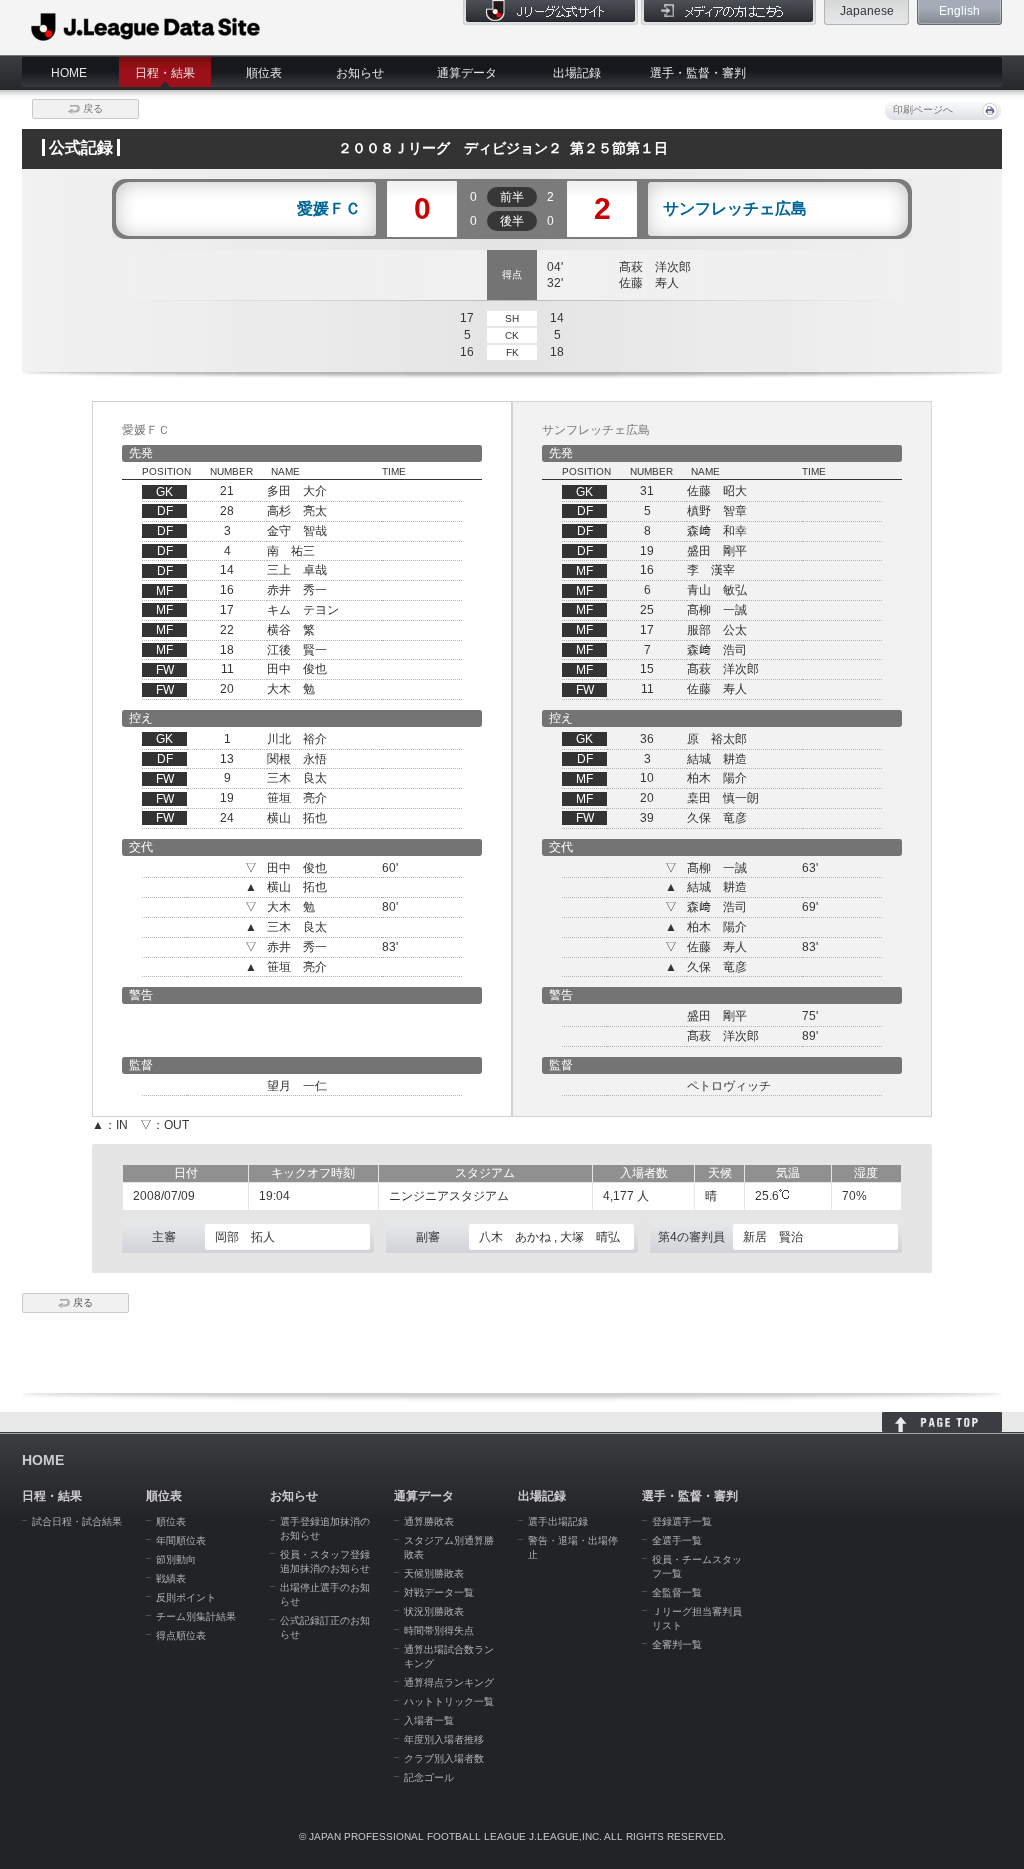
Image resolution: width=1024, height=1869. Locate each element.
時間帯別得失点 (439, 1630)
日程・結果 (165, 73)
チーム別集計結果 (196, 1616)
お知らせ (360, 73)
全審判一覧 (677, 1644)
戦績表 (171, 1578)
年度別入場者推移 (444, 1739)
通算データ (467, 73)
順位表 (264, 73)
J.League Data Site (146, 27)
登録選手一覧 (682, 1521)
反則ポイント (186, 1597)
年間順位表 (181, 1540)
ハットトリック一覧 (449, 1701)
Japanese (867, 11)
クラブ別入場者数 (444, 1758)
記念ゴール (429, 1777)
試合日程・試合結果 (77, 1521)
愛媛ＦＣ (329, 209)
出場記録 (577, 73)
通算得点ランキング (449, 1682)
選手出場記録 (558, 1521)
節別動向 (176, 1559)
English (959, 11)
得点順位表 (181, 1635)
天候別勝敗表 (434, 1573)
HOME (69, 73)
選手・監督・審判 (698, 73)
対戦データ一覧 (439, 1592)
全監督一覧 (677, 1592)
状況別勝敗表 (434, 1611)
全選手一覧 (677, 1540)
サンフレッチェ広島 (735, 209)
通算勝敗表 (429, 1521)
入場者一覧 (429, 1720)
